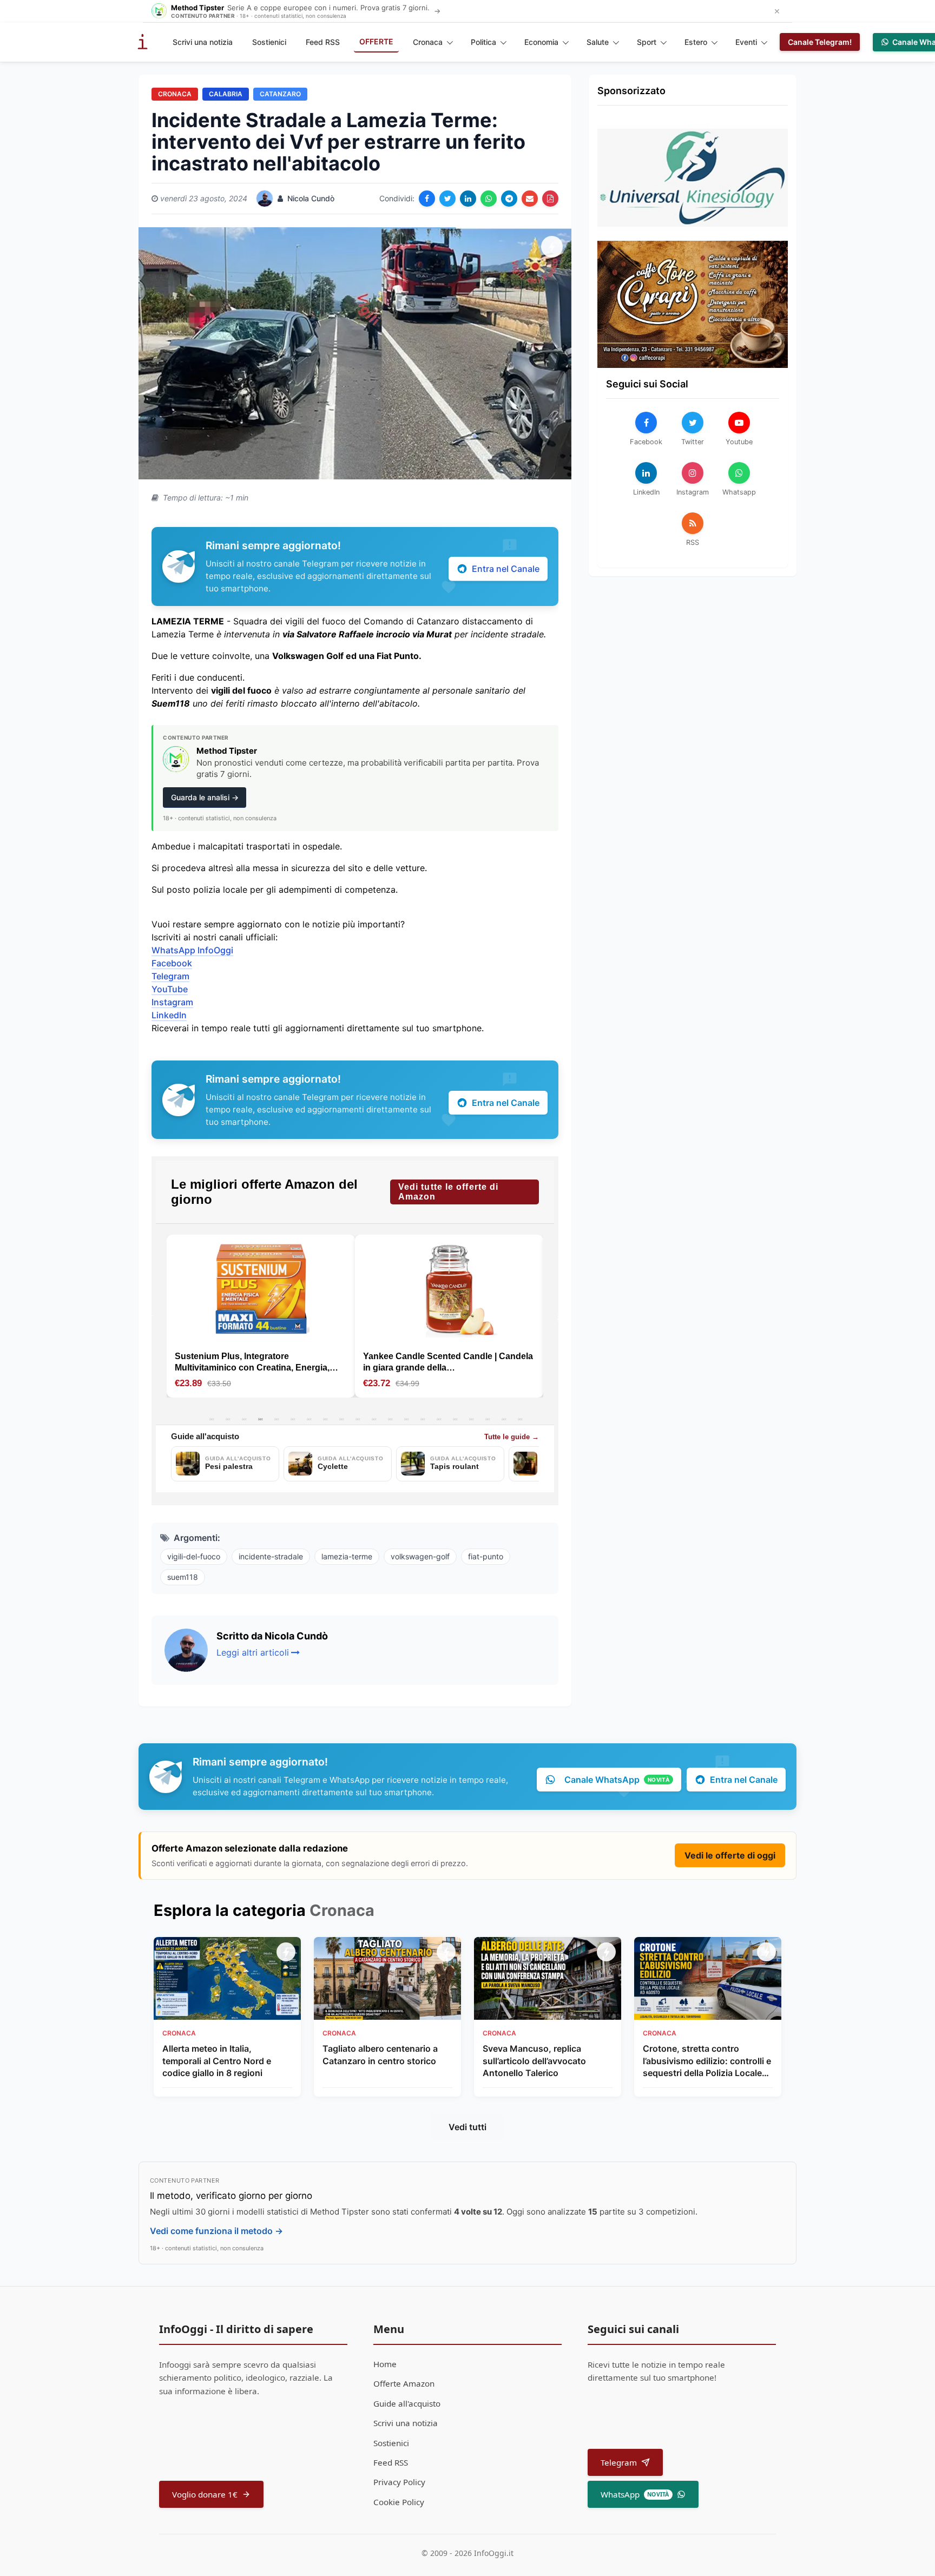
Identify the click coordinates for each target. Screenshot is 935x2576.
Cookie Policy (399, 2502)
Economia (541, 42)
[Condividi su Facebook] (427, 199)
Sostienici (269, 42)
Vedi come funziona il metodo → (216, 2231)
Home (385, 2364)
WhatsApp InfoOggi (192, 950)
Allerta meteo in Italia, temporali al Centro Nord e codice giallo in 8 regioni (217, 2061)
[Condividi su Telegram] (509, 199)
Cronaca (428, 42)
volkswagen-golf (420, 1556)
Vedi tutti (467, 2127)
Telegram (170, 976)
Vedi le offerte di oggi (730, 1855)
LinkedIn (169, 1015)
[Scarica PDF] (550, 199)
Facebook (172, 963)
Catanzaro (280, 94)
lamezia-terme (347, 1556)
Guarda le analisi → (205, 797)
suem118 (183, 1577)
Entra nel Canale (506, 569)
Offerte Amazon (404, 2383)
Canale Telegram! (820, 42)
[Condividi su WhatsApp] (489, 199)
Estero (696, 42)
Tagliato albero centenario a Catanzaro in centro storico (380, 2054)
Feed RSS (323, 42)
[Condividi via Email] (530, 199)
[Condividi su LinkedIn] (468, 199)
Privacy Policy (399, 2482)
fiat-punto (486, 1556)
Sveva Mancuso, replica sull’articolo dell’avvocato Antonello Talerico (534, 2061)
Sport (647, 42)
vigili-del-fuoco (194, 1556)
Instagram (172, 1002)
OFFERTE (376, 41)
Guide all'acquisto (407, 2403)
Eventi (746, 42)
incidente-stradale (271, 1556)
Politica (483, 42)
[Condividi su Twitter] (447, 199)
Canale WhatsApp (617, 1780)
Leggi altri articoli (253, 1652)
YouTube (170, 989)
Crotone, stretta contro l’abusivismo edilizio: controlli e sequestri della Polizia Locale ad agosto (707, 2061)
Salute (598, 42)
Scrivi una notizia (203, 42)
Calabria (226, 94)
